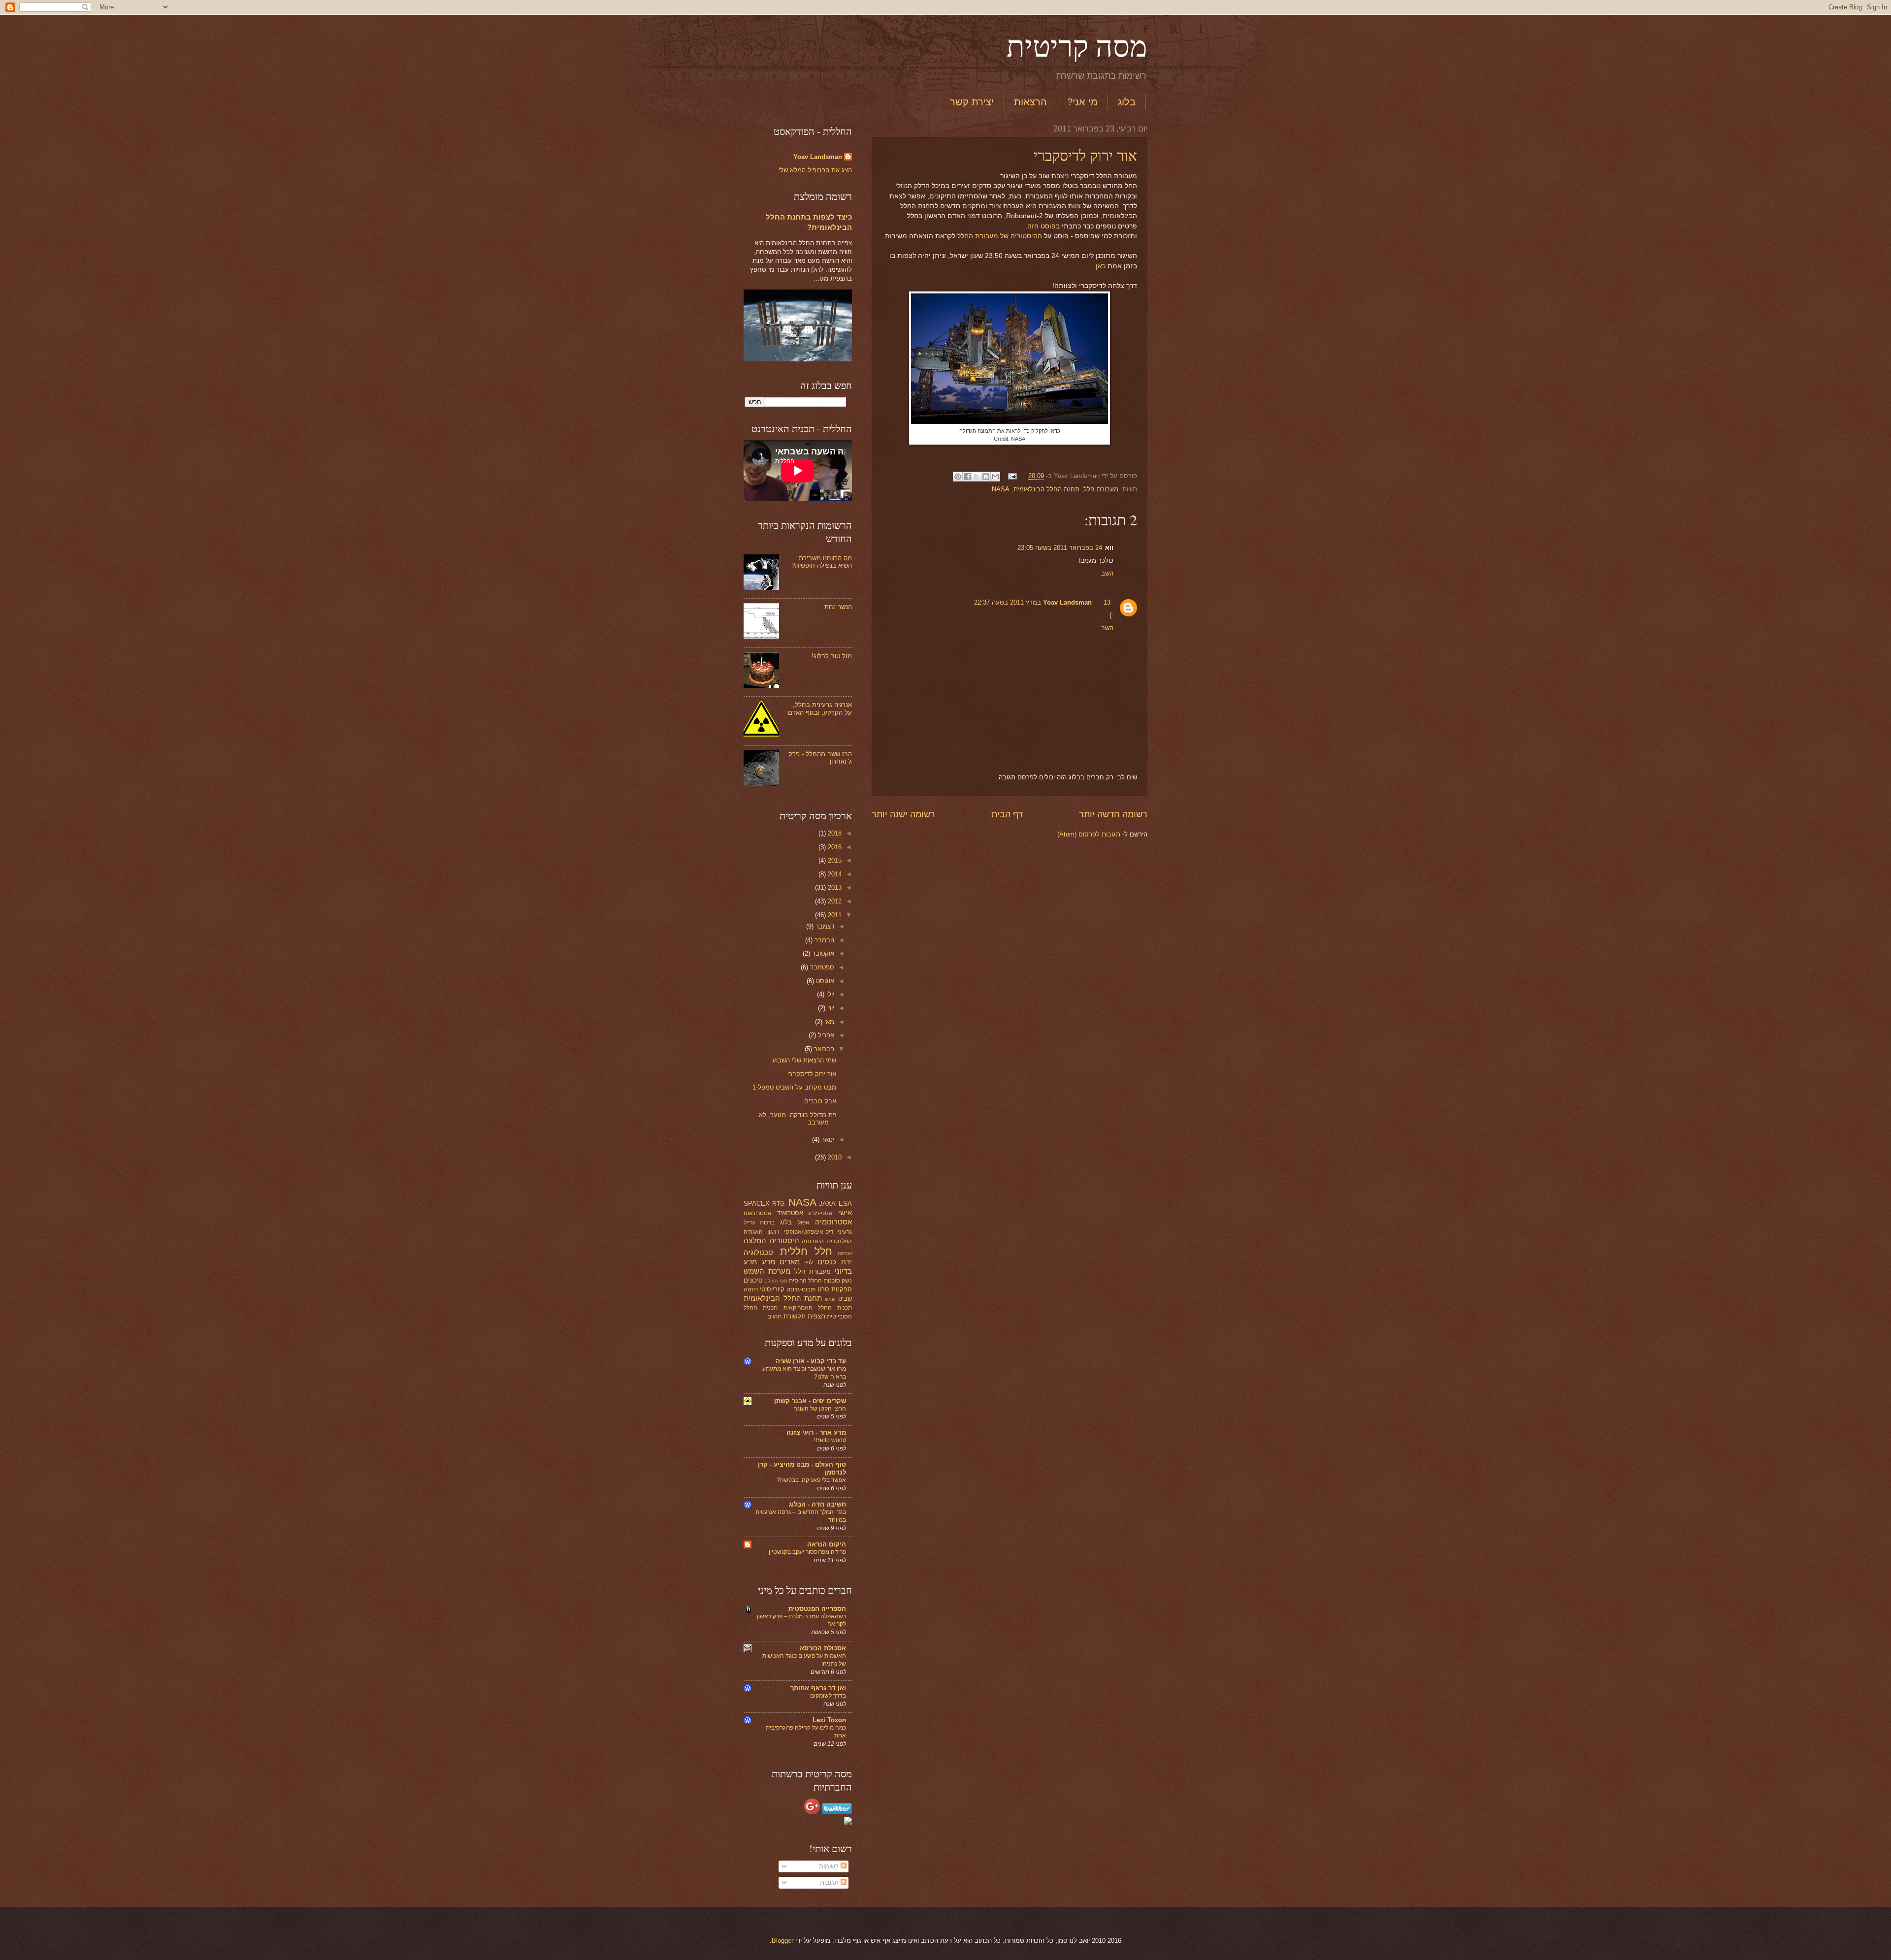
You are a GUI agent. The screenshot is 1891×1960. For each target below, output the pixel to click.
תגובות (830, 1882)
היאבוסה (813, 1241)
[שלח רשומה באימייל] (1013, 476)
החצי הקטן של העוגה (820, 1409)
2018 (834, 833)
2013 (834, 887)
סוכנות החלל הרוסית (815, 1281)
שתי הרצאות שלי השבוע (804, 1060)
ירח (847, 1262)
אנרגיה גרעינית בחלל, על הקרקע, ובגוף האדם (820, 708)
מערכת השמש (767, 1271)
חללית (794, 1251)
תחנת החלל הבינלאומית (1046, 489)
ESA (845, 1204)
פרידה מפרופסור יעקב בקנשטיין (807, 1552)
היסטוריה (784, 1240)
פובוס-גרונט (801, 1289)
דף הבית (1007, 814)
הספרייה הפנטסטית (817, 1609)
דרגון (773, 1232)
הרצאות (1030, 102)
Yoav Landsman (1067, 602)
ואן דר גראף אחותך (818, 1688)
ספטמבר (821, 967)
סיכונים (753, 1280)
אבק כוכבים (820, 1101)
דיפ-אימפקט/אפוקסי (809, 1232)
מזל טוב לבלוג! (832, 656)
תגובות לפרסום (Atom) (1089, 834)
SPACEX (757, 1204)
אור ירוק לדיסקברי (1085, 155)
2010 (834, 1157)
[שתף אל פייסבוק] (967, 477)
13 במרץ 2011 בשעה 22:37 (1042, 602)
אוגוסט (824, 981)
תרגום (774, 1317)
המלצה (755, 1240)
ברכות (767, 1222)
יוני (830, 1008)
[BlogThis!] (986, 477)
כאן (1101, 266)
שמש (830, 1299)
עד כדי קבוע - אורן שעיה (811, 1361)
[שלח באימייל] (995, 477)
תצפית (816, 1316)
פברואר (823, 1049)
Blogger (782, 1941)
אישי (845, 1212)
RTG (778, 1204)
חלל (823, 1251)
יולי (829, 994)
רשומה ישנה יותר (903, 814)
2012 (834, 901)
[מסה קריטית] (848, 1822)
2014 (834, 874)
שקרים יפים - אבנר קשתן (810, 1401)
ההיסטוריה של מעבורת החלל (1000, 236)
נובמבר (823, 940)
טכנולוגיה (758, 1252)
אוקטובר (822, 953)
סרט (823, 1289)
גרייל (749, 1222)
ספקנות (842, 1289)
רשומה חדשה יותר (1113, 814)
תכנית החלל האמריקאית (818, 1308)
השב (1107, 573)
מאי (828, 1022)
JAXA (827, 1204)
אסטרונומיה (833, 1222)
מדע (768, 1262)
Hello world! (830, 1440)
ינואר (827, 1140)
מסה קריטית (1077, 45)
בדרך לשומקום (828, 1696)
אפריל (825, 1035)
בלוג (1127, 102)
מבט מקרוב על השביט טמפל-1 (794, 1087)
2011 (834, 915)
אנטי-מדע (820, 1213)
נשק (847, 1281)
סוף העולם (776, 1281)
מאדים (790, 1262)
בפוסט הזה (1043, 226)
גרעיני (845, 1232)
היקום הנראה (827, 1544)
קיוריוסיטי (772, 1289)
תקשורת (795, 1316)
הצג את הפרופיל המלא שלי (815, 170)
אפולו (803, 1222)
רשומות (830, 1866)
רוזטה (751, 1289)
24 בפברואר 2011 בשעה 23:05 (1060, 548)
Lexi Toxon (829, 1720)
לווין (809, 1262)
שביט (845, 1299)
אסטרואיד (790, 1213)
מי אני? (1082, 102)
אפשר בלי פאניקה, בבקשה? (811, 1480)
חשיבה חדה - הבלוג (817, 1504)
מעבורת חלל (1101, 489)
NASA (1001, 489)
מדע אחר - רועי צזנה (816, 1432)
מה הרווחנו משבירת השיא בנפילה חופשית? (822, 562)
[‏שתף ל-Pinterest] (958, 477)
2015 (834, 860)
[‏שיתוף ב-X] (977, 477)
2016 (834, 847)
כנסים (827, 1262)
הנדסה (845, 1253)
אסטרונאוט (758, 1213)
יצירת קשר (972, 102)
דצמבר (824, 926)
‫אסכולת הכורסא (823, 1648)
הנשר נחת (838, 607)
